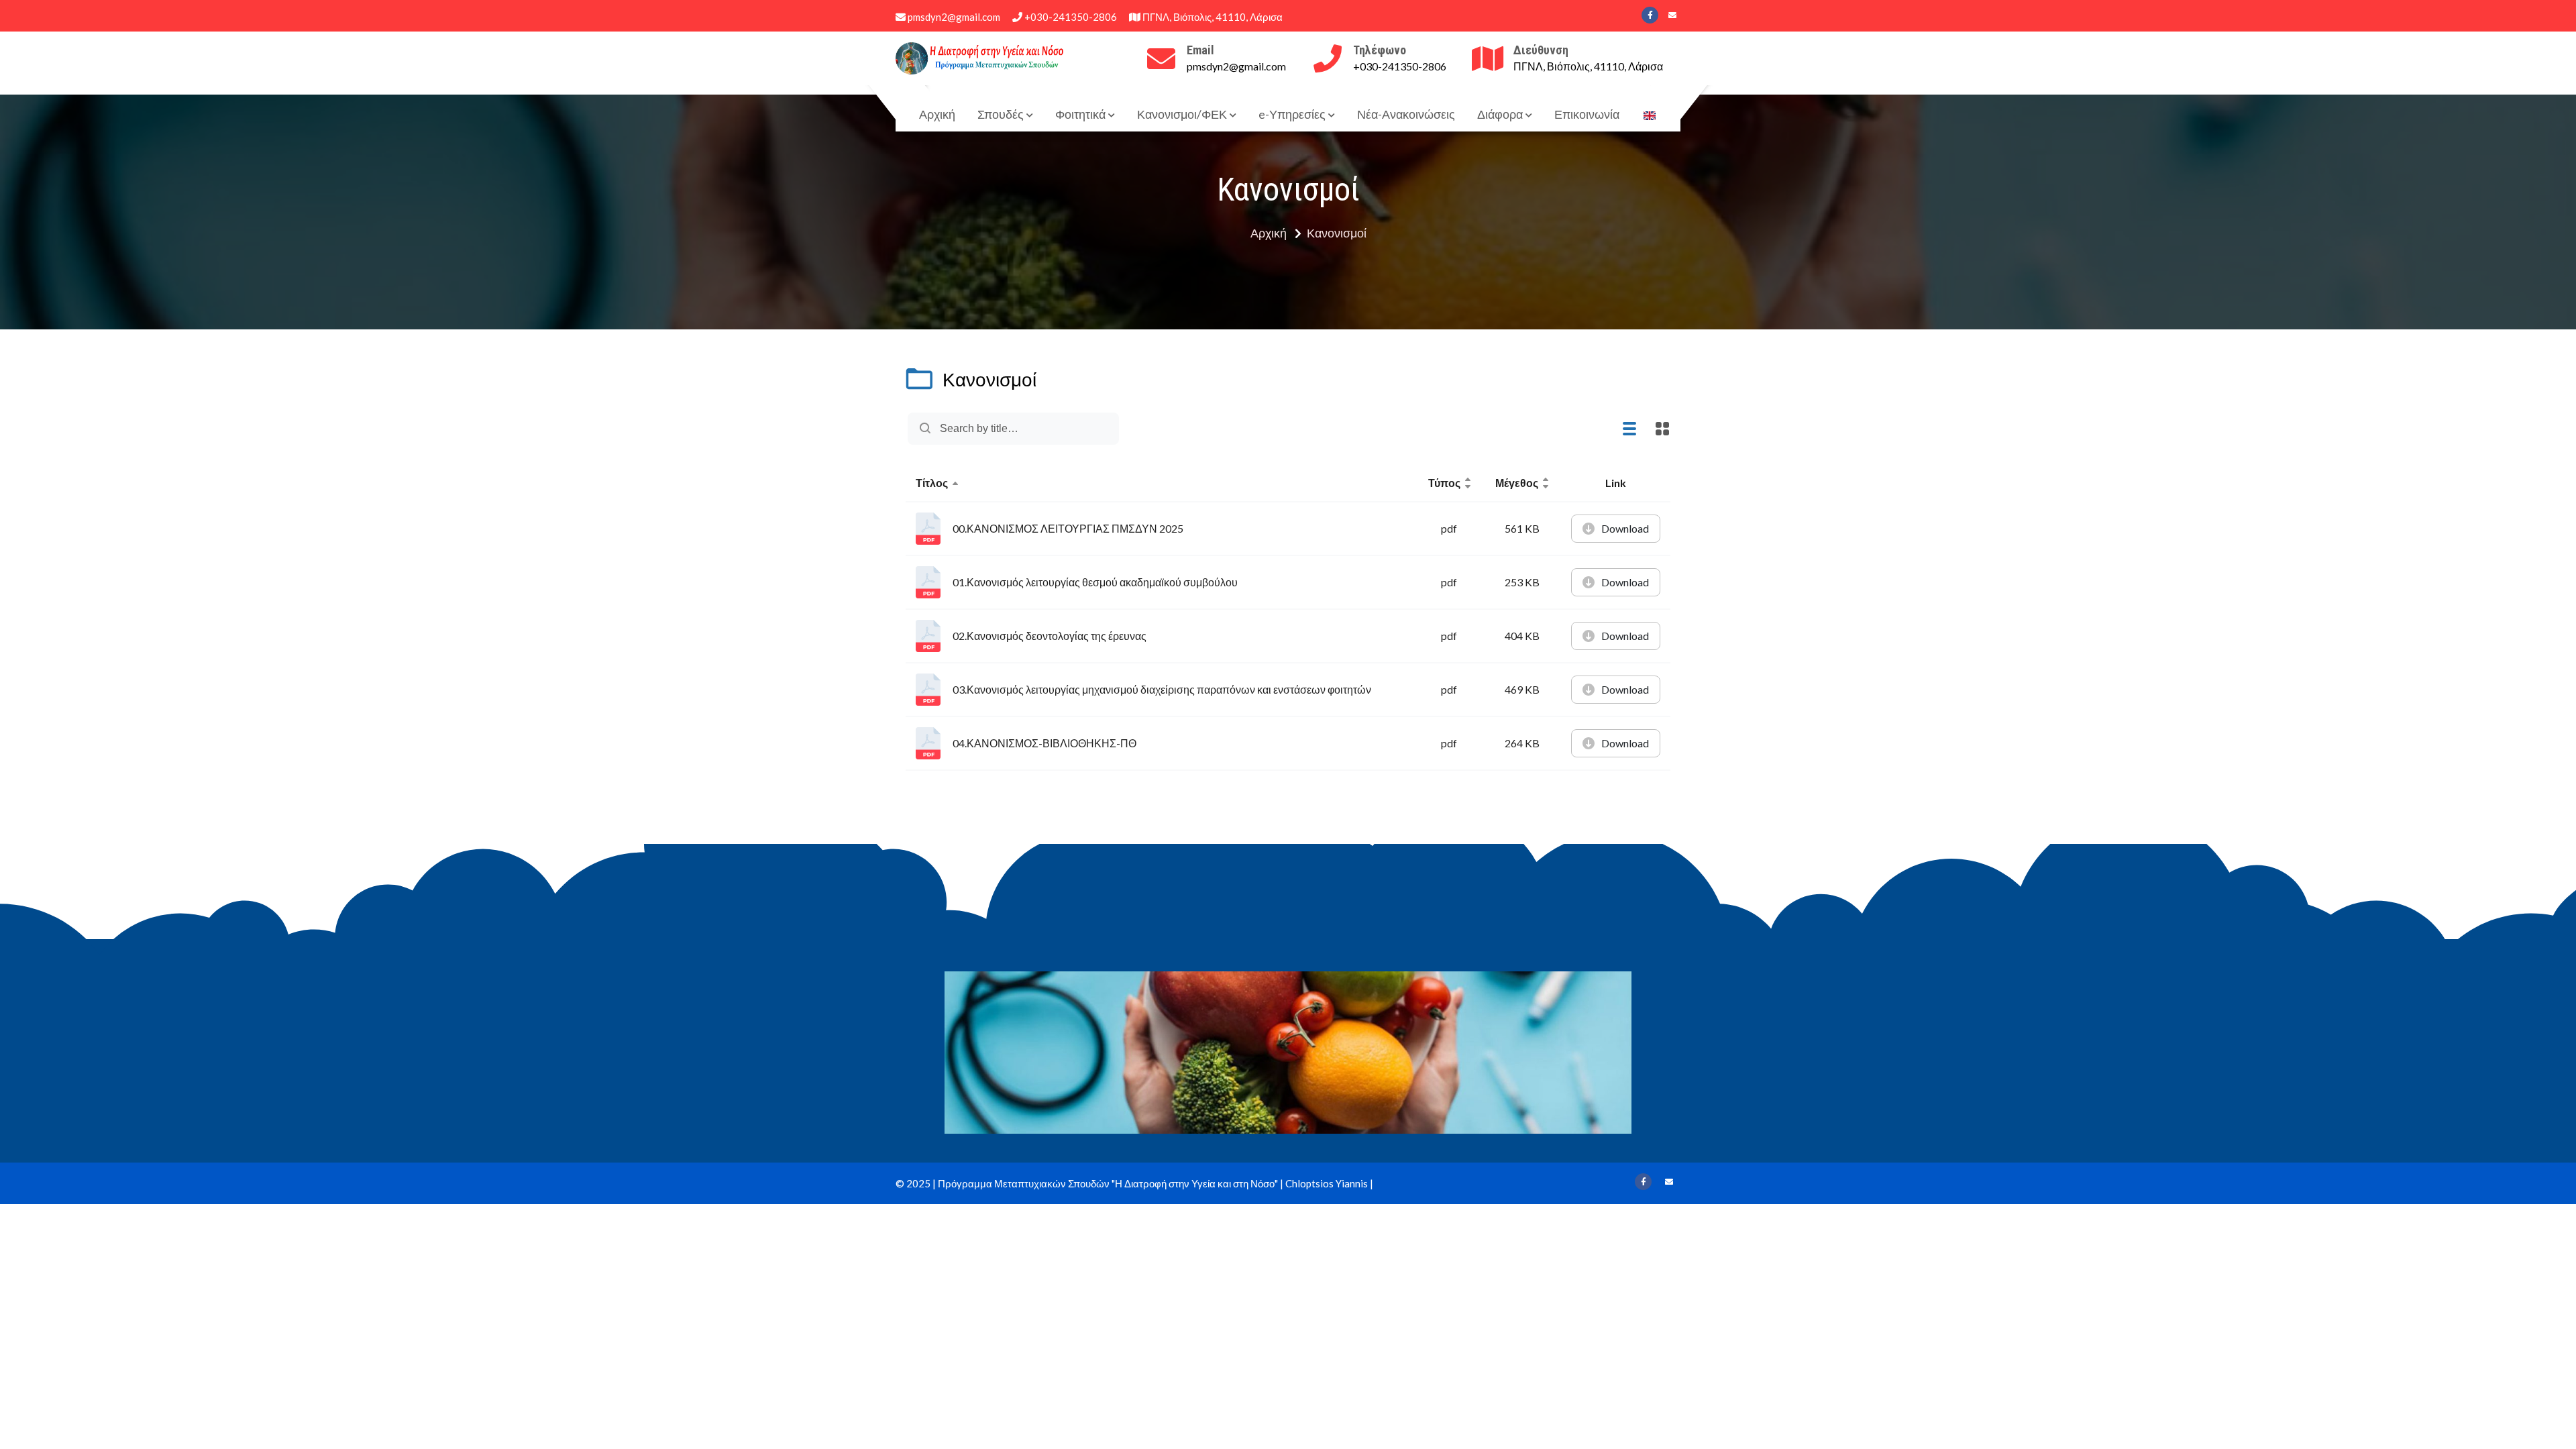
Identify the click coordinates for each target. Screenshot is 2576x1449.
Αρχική (937, 114)
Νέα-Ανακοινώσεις (1406, 114)
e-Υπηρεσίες (1292, 114)
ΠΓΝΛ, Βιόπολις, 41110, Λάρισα (1212, 17)
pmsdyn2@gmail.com (953, 17)
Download (1625, 528)
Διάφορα (1500, 114)
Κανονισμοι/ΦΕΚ (1182, 114)
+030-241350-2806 (1070, 17)
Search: (1097, 429)
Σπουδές (1001, 114)
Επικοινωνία (1587, 114)
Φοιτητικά (1080, 114)
